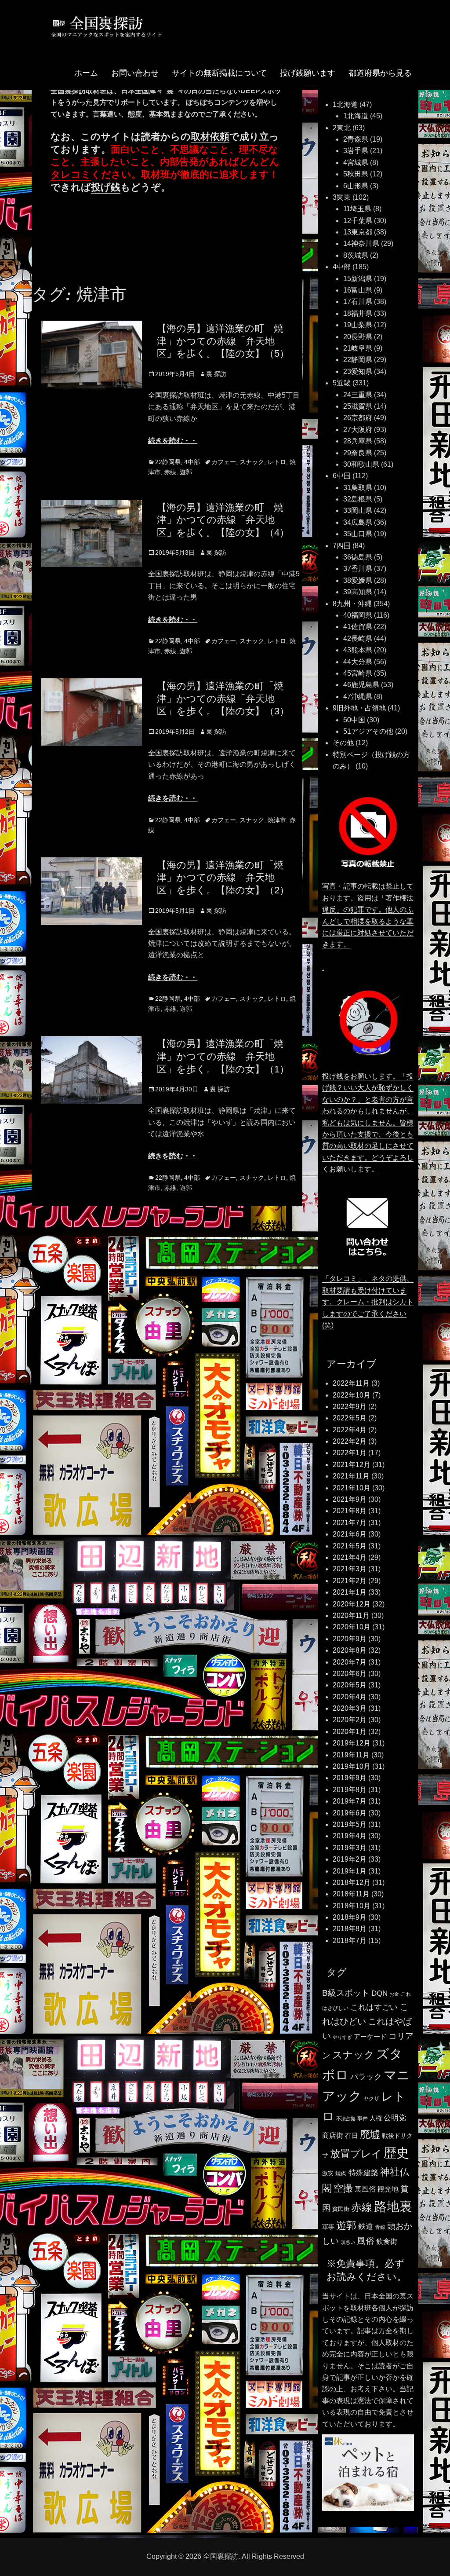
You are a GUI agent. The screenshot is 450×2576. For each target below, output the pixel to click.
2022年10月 (352, 1395)
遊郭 (186, 472)
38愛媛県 (358, 580)
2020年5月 (350, 1685)
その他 (343, 743)
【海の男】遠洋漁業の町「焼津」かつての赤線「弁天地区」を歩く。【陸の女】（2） (223, 878)
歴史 (396, 2153)
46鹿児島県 (361, 685)
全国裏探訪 (221, 2556)
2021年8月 (350, 1511)
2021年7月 (350, 1523)
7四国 (342, 546)
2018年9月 (350, 1917)
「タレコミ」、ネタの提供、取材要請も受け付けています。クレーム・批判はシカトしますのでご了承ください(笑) (368, 1302)
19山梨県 (358, 325)
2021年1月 (350, 1592)
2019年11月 (351, 1755)
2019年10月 (352, 1766)
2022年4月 (350, 1430)
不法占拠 (346, 2119)
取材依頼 (210, 137)
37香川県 (358, 569)
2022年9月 (350, 1407)
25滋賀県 (358, 406)
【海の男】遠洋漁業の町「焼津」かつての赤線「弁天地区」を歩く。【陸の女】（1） (223, 1056)
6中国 (342, 476)
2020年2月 (350, 1720)
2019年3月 (350, 1848)
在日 (352, 2135)
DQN (379, 1993)
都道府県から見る (380, 73)
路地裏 (393, 2206)
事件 (363, 2119)
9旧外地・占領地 (359, 708)
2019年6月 (350, 1813)
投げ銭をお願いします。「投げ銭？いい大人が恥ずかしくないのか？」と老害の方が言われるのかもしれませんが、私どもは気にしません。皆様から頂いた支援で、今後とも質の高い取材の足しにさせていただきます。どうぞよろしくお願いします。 (368, 1123)
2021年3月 (350, 1569)
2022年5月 (350, 1418)
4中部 (192, 462)
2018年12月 (352, 1883)
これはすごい (374, 2007)
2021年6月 (350, 1534)
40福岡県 (358, 615)
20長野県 (358, 337)
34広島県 (358, 522)
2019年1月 (350, 1871)
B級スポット (346, 1993)
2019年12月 (352, 1743)
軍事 (328, 2227)
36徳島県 (358, 557)
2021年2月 (350, 1581)
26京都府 (358, 418)
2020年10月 (352, 1627)
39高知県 (358, 592)
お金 (394, 1994)
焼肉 (341, 2173)
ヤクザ (371, 2099)
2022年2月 (350, 1441)
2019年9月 (350, 1778)
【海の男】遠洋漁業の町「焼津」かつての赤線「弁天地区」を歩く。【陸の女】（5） (223, 341)
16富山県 (358, 290)
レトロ (277, 462)
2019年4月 (350, 1836)
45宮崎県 (358, 673)
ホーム (86, 73)
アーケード (370, 2037)
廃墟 (370, 2134)
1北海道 (345, 104)
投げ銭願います (308, 73)
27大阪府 (358, 430)
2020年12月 (352, 1604)
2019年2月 (350, 1859)
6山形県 (356, 186)
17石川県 (358, 302)
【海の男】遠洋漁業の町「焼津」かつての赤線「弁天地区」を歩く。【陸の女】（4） (223, 520)
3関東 (342, 197)
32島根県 (358, 499)
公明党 (395, 2118)
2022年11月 (351, 1383)
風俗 (366, 2241)
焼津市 (277, 820)
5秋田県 (356, 174)
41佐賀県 (358, 627)
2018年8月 (350, 1929)
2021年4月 (350, 1557)
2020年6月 (350, 1674)
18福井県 (358, 313)
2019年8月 (350, 1790)
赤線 (170, 472)
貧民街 (341, 2209)
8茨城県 (356, 255)
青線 (380, 2227)
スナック (252, 462)
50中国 (354, 720)
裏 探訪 (216, 374)
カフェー (224, 462)
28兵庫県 (358, 441)
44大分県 (358, 662)
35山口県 (358, 534)
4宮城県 (356, 163)
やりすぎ (342, 2037)
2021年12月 (352, 1465)
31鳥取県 (358, 488)
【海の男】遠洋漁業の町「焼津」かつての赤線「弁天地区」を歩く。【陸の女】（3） (223, 699)
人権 (376, 2118)
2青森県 (356, 139)
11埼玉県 (357, 209)
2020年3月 (350, 1708)
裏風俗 (365, 2189)
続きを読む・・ (173, 441)
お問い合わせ (135, 73)
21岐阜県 (358, 348)
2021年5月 (350, 1546)
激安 (328, 2173)
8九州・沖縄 (352, 604)
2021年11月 (351, 1476)
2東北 (342, 128)
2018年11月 (351, 1894)
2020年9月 (350, 1639)
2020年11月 (351, 1615)
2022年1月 (350, 1453)
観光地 (388, 2189)
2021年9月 (350, 1499)
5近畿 (342, 383)
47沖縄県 (358, 697)
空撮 (343, 2188)
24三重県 (358, 395)
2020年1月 (350, 1732)
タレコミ (71, 174)
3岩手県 (356, 151)
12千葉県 (358, 221)
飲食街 (387, 2241)
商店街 (333, 2135)
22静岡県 (168, 462)
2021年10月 (352, 1488)
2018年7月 (350, 1941)
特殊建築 (363, 2173)
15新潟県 (358, 279)
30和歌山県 (361, 464)
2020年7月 (350, 1662)
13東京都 (358, 232)
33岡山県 (358, 510)
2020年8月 (350, 1650)
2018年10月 (352, 1906)
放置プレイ (356, 2154)
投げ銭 (106, 187)
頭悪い (348, 2242)
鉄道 (366, 2227)
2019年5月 (350, 1824)
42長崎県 (358, 639)
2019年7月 (350, 1801)
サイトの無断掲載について (219, 73)
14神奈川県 (361, 243)
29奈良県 (358, 453)
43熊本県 (358, 650)
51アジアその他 (368, 731)
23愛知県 (358, 371)
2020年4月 (350, 1697)
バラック (366, 2077)
